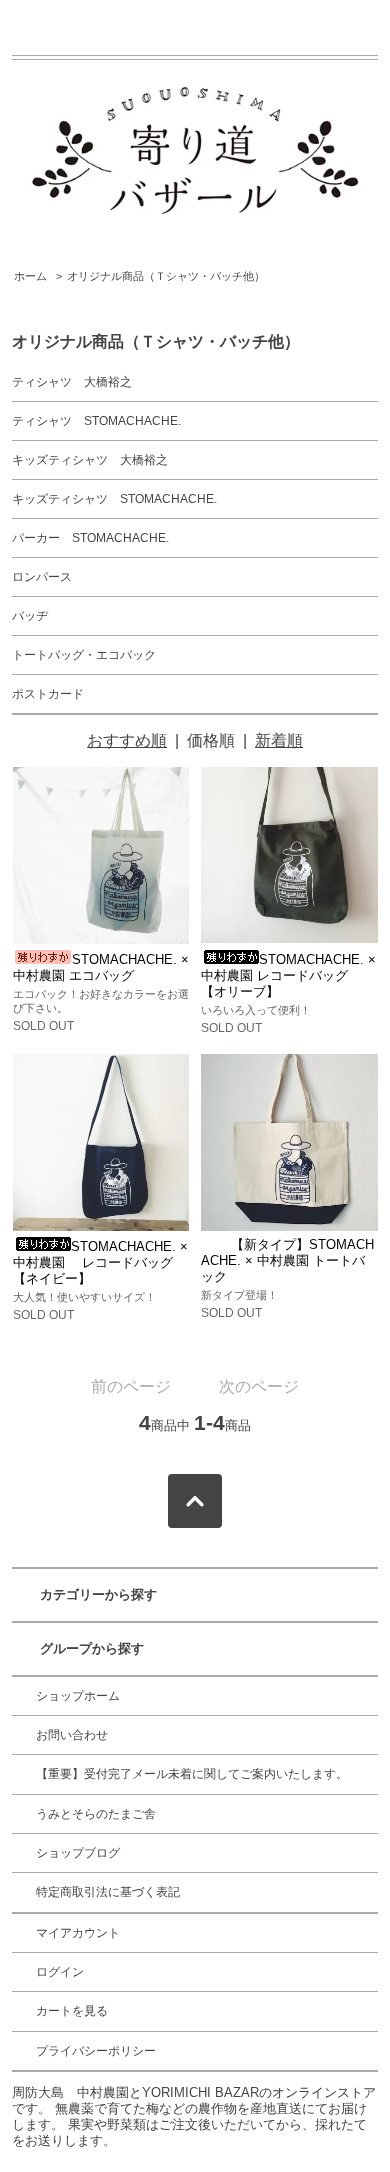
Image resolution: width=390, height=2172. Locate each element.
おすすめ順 (127, 740)
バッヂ (30, 616)
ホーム (30, 276)
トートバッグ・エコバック (84, 655)
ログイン (60, 1972)
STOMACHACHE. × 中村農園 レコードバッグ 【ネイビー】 (100, 1262)
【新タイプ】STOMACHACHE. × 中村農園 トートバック (287, 1260)
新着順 (279, 740)
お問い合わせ (72, 1735)
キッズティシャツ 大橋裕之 (90, 460)
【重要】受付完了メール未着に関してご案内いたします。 (192, 1774)
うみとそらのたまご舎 (96, 1814)
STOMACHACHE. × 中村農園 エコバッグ (101, 967)
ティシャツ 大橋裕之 (72, 382)
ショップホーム (78, 1696)
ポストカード (48, 694)
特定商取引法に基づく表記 (108, 1892)
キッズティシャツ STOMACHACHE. (114, 499)
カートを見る (72, 2011)
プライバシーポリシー (96, 2051)
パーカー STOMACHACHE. (90, 538)
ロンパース (42, 577)
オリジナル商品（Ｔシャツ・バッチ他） (166, 276)
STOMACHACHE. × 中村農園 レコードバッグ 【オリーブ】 (288, 975)
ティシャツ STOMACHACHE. (96, 421)
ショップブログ (78, 1853)
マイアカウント (78, 1933)
